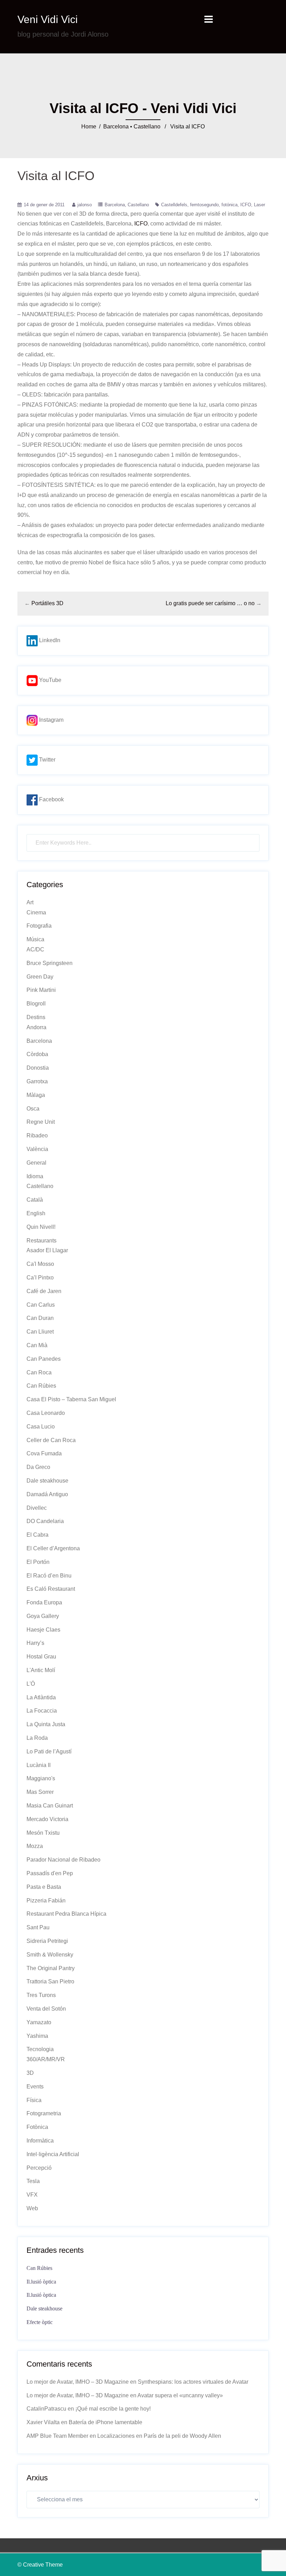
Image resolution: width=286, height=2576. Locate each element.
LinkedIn (49, 640)
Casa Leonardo (46, 1413)
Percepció (39, 2168)
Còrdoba (37, 1054)
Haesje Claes (43, 1630)
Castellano (147, 127)
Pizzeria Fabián (46, 1901)
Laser (259, 205)
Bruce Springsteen (50, 963)
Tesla (33, 2181)
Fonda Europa (44, 1602)
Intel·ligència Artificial (53, 2154)
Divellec (37, 1508)
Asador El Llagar (47, 1250)
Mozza (35, 1846)
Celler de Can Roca (51, 1440)
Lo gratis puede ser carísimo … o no (210, 603)
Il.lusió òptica (41, 2282)
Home (89, 127)
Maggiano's (41, 1778)
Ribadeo (37, 1135)
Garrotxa (37, 1081)
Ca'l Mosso (40, 1264)
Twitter (47, 760)
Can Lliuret (40, 1332)
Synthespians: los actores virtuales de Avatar (193, 2382)
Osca (33, 1109)
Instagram (51, 720)
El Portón (38, 1562)
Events (35, 2087)
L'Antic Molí (41, 1670)
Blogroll (36, 1004)
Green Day (40, 977)
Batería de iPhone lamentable (106, 2422)
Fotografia (39, 926)
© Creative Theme (40, 2565)
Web (32, 2208)
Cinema (36, 912)
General (36, 1163)
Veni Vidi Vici (48, 19)
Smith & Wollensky (50, 1955)
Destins (36, 1017)
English (36, 1213)
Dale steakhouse (47, 1481)
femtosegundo (204, 205)
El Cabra (37, 1535)
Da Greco (38, 1467)
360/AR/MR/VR (46, 2059)
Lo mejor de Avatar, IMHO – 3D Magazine (78, 2382)
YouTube (50, 680)
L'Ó (31, 1684)
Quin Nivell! (41, 1227)
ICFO (246, 205)
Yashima (37, 2036)
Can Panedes (44, 1359)
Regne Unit (41, 1122)
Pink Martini (41, 990)
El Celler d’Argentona (53, 1548)
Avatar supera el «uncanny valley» (180, 2395)
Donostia (38, 1068)
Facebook (51, 799)
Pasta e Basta (44, 1887)
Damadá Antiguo (47, 1494)
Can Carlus (41, 1305)
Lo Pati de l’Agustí (49, 1751)
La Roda (37, 1738)
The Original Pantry (51, 1968)
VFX (32, 2195)
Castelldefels (174, 205)
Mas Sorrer (40, 1792)
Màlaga (36, 1095)
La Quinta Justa (46, 1724)
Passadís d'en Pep (50, 1873)
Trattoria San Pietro (50, 1981)
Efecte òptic (40, 2322)
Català (35, 1200)
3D (30, 2073)
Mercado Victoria (47, 1819)
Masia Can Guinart (50, 1806)
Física (34, 2100)
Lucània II (39, 1765)
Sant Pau (38, 1927)
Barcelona (116, 127)
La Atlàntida (41, 1697)
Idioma (35, 1176)
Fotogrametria (44, 2113)
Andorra (36, 1027)
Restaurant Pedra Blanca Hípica (66, 1914)
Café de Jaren (44, 1291)
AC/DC (35, 949)
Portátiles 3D (47, 603)
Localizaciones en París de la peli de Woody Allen (159, 2436)
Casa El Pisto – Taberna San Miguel (71, 1399)
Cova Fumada (44, 1453)
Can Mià (37, 1345)
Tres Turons (41, 1995)
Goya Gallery (43, 1616)
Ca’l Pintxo (40, 1278)
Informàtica (40, 2141)
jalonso (85, 205)
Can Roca (39, 1372)
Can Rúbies (41, 1386)
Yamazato (39, 2022)
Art (30, 902)
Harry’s (35, 1643)
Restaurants (42, 1241)
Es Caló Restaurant (51, 1589)
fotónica (229, 205)
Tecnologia (40, 2049)
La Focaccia (42, 1711)
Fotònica (37, 2127)
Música (35, 939)
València (37, 1149)
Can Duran (40, 1318)
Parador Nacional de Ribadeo (63, 1860)
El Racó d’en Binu (49, 1576)
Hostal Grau (41, 1657)
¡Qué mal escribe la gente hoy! (113, 2409)
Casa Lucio (41, 1427)
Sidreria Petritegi (47, 1941)
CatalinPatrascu (46, 2409)
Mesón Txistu (43, 1833)
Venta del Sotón (46, 2009)
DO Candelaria (45, 1521)
